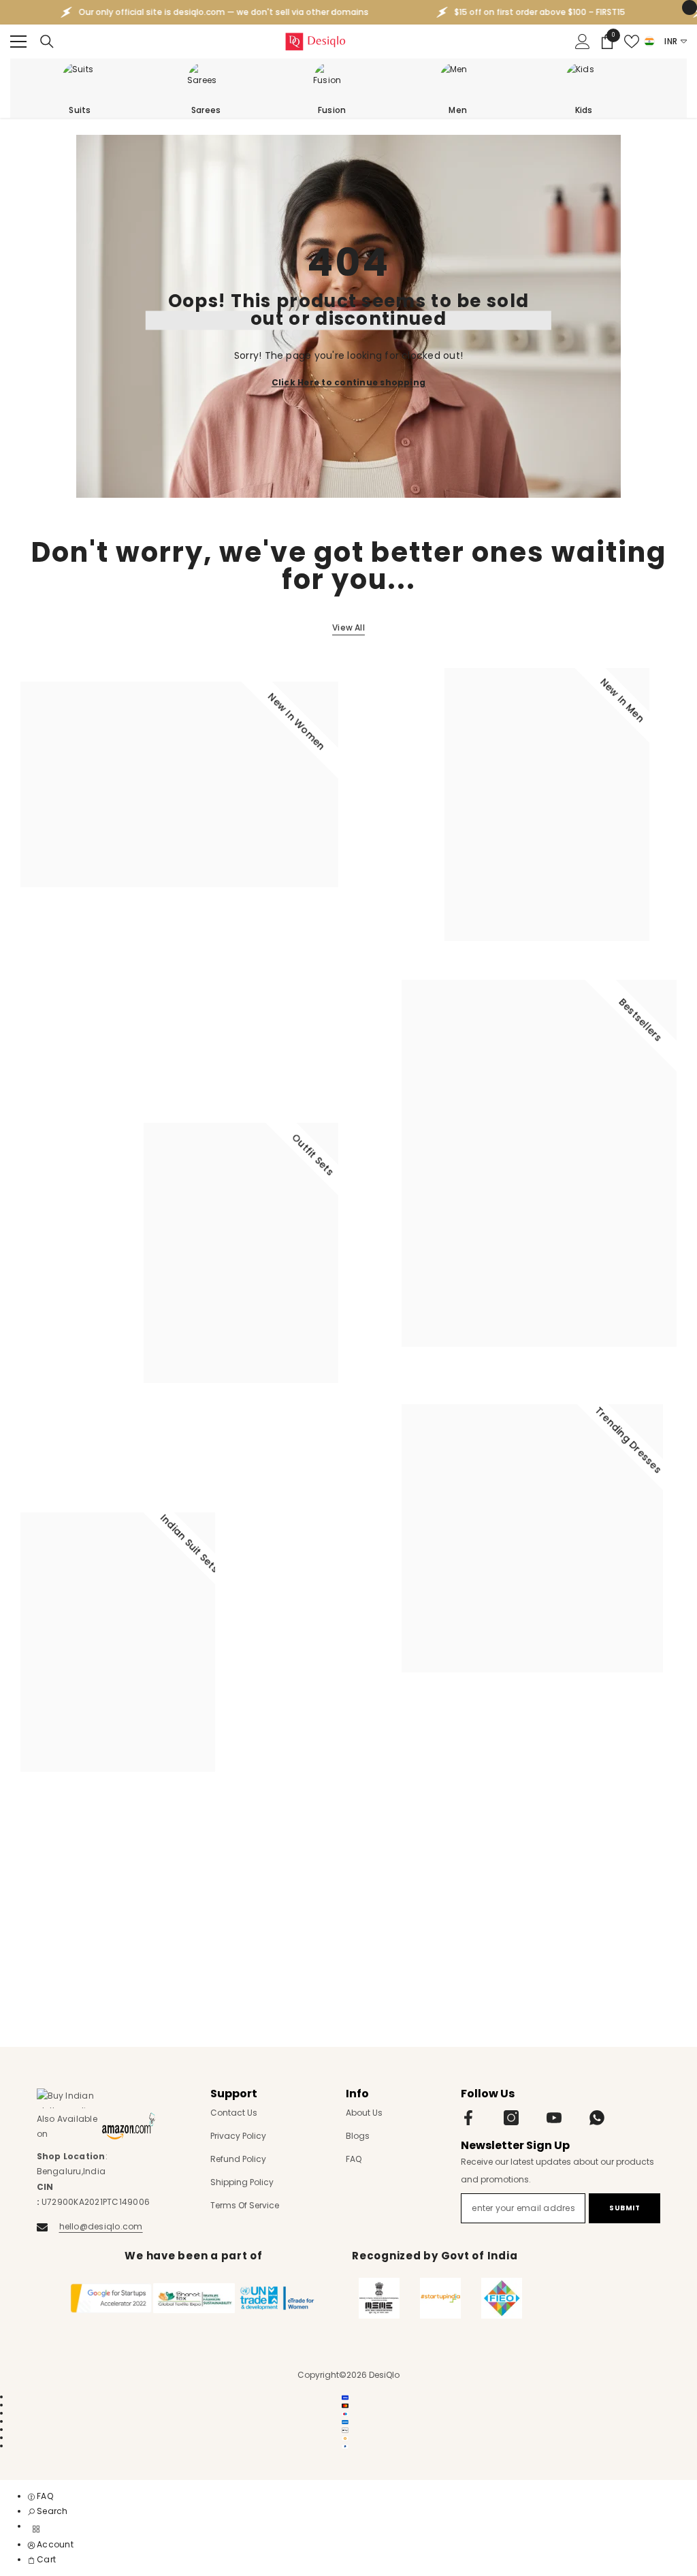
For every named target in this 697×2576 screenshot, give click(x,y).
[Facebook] (468, 2118)
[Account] (583, 42)
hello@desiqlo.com (101, 2226)
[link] (48, 2511)
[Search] (47, 42)
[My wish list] (632, 42)
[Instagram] (511, 2118)
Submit (625, 2208)
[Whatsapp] (597, 2118)
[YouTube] (554, 2118)
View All (348, 627)
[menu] (18, 42)
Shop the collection (73, 938)
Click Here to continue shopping (348, 382)
